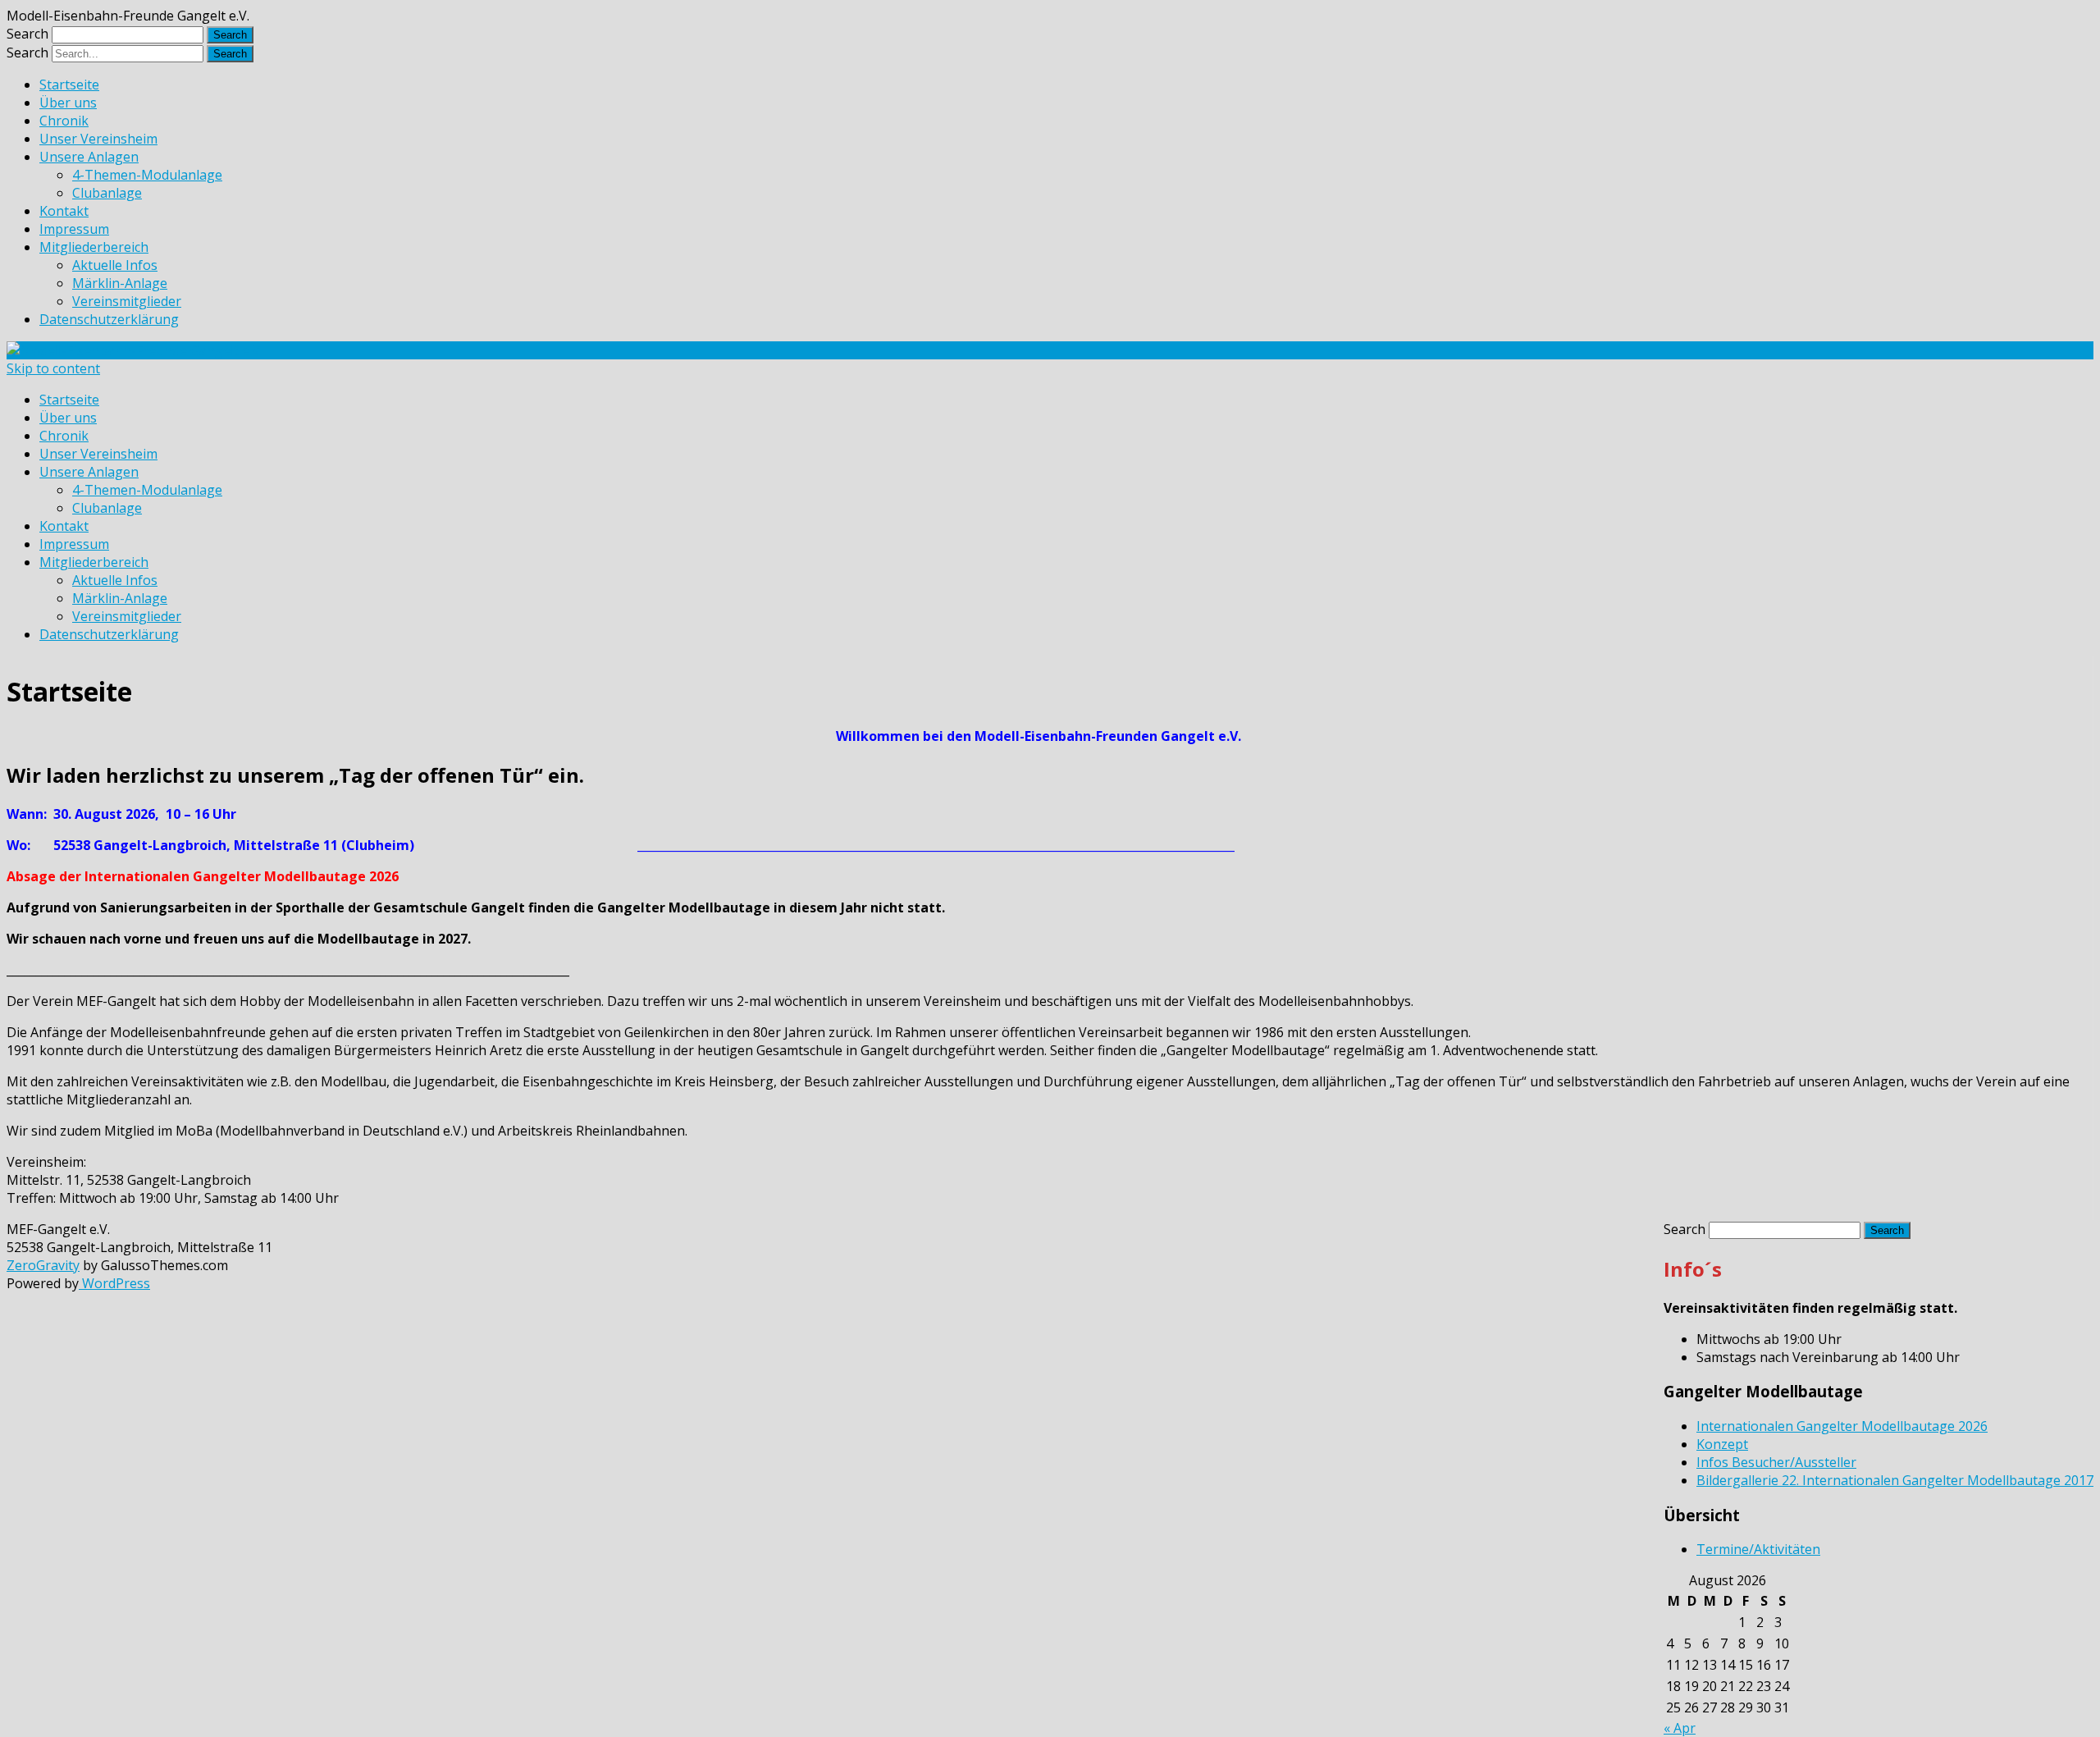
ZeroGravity (43, 1265)
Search (27, 34)
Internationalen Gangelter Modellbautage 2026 (1842, 1426)
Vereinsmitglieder (127, 301)
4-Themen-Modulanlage (147, 175)
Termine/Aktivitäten (1758, 1549)
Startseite (69, 85)
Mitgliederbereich (94, 247)
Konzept (1722, 1444)
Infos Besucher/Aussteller (1776, 1462)
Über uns (68, 103)
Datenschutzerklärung (109, 319)
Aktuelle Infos (115, 265)
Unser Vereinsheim (98, 139)
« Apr (1680, 1728)
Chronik (64, 121)
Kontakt (64, 211)
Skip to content (53, 368)
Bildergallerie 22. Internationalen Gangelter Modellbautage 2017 (1895, 1480)
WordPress (114, 1283)
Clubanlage (107, 193)
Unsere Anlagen (89, 157)
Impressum (74, 229)
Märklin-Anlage (120, 283)
